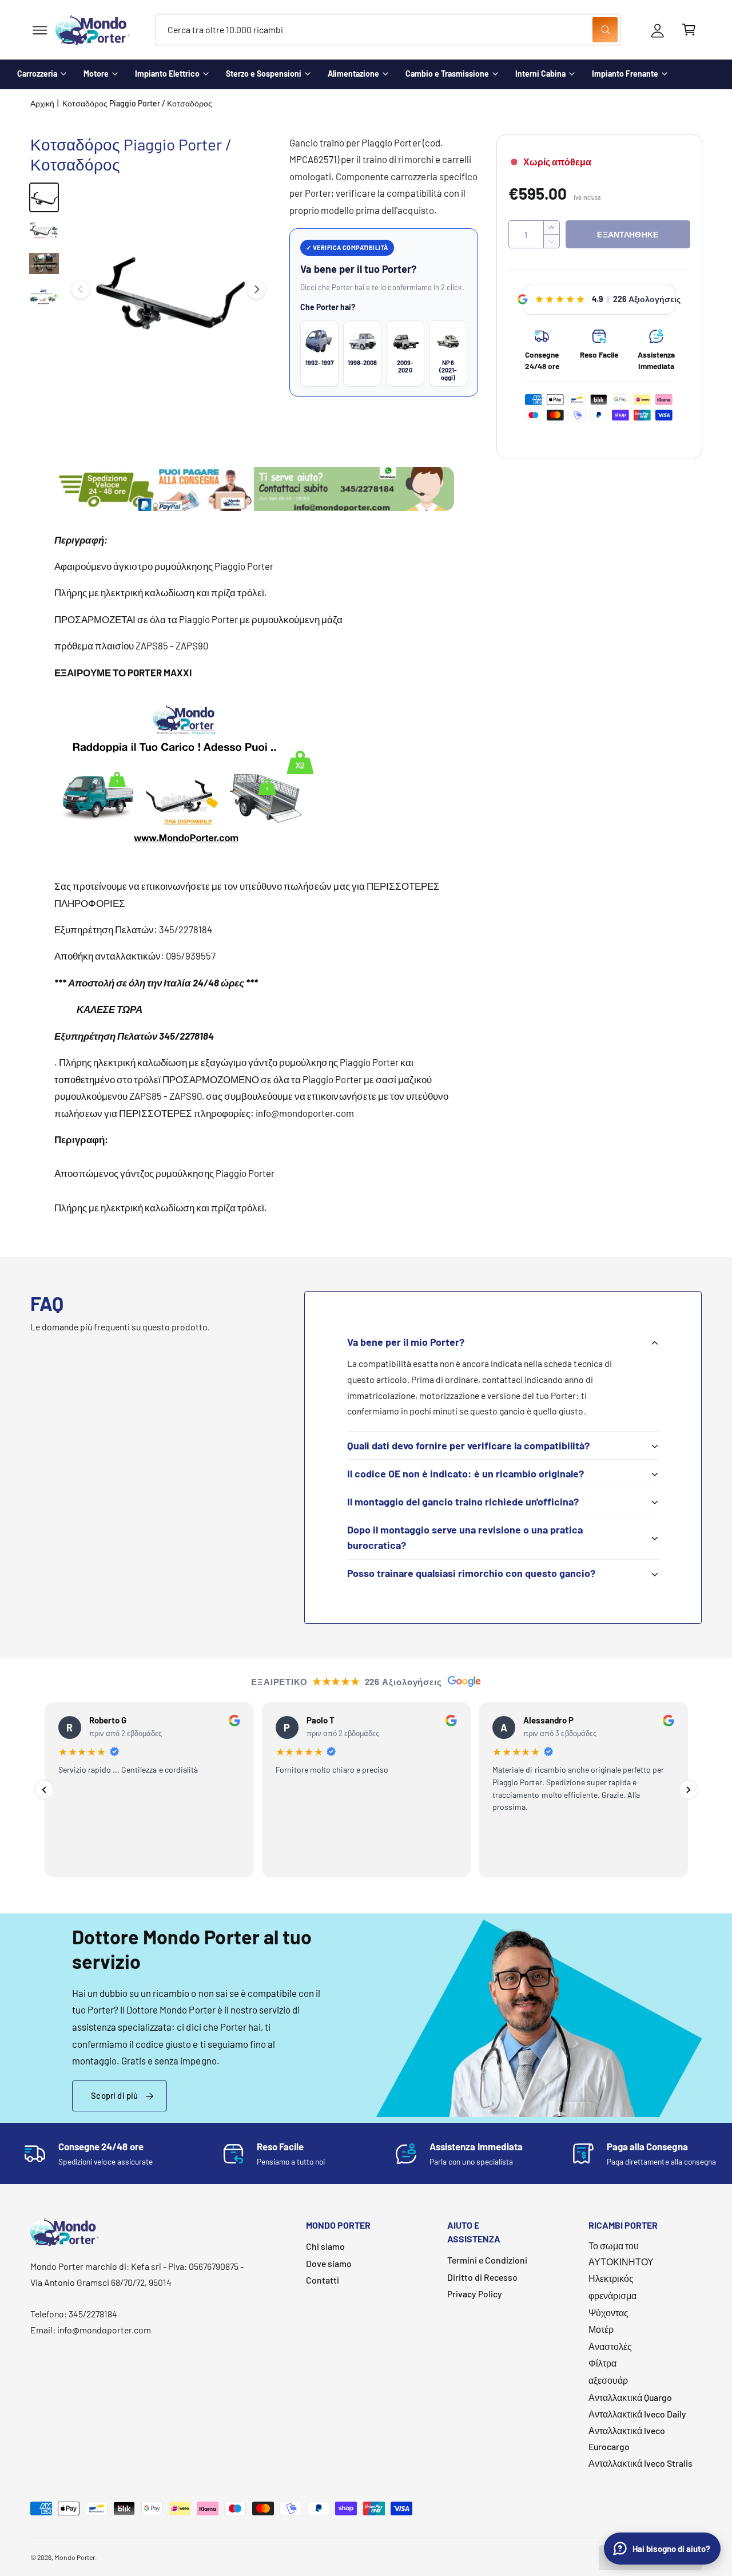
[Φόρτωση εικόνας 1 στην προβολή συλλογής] (44, 197)
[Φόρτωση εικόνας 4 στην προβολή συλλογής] (44, 297)
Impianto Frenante (625, 74)
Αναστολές (610, 2346)
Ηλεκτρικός (611, 2278)
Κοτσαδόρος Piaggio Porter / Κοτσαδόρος (138, 103)
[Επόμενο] (689, 1790)
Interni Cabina (540, 74)
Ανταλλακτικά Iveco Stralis (640, 2463)
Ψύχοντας (608, 2313)
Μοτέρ (601, 2329)
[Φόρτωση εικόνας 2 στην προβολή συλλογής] (44, 231)
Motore (96, 74)
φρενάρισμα (612, 2295)
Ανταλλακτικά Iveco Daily (637, 2414)
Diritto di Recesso (482, 2277)
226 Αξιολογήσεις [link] (647, 299)
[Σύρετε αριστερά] (81, 290)
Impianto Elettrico (167, 74)
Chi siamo (325, 2246)
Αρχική (42, 103)
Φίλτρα (602, 2363)
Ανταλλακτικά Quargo (630, 2397)
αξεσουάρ (608, 2380)
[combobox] (388, 30)
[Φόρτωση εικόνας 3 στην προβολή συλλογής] (44, 264)
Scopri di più (114, 2095)
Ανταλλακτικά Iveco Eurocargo (627, 2438)
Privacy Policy (475, 2294)
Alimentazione (353, 74)
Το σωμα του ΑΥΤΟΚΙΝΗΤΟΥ (621, 2254)
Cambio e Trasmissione (447, 74)
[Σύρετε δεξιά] (256, 290)
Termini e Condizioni (487, 2260)
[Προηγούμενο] (44, 1790)
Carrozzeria (37, 74)
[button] (40, 30)
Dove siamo (329, 2263)
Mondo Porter (75, 2557)
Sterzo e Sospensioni (264, 74)
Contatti (323, 2280)
